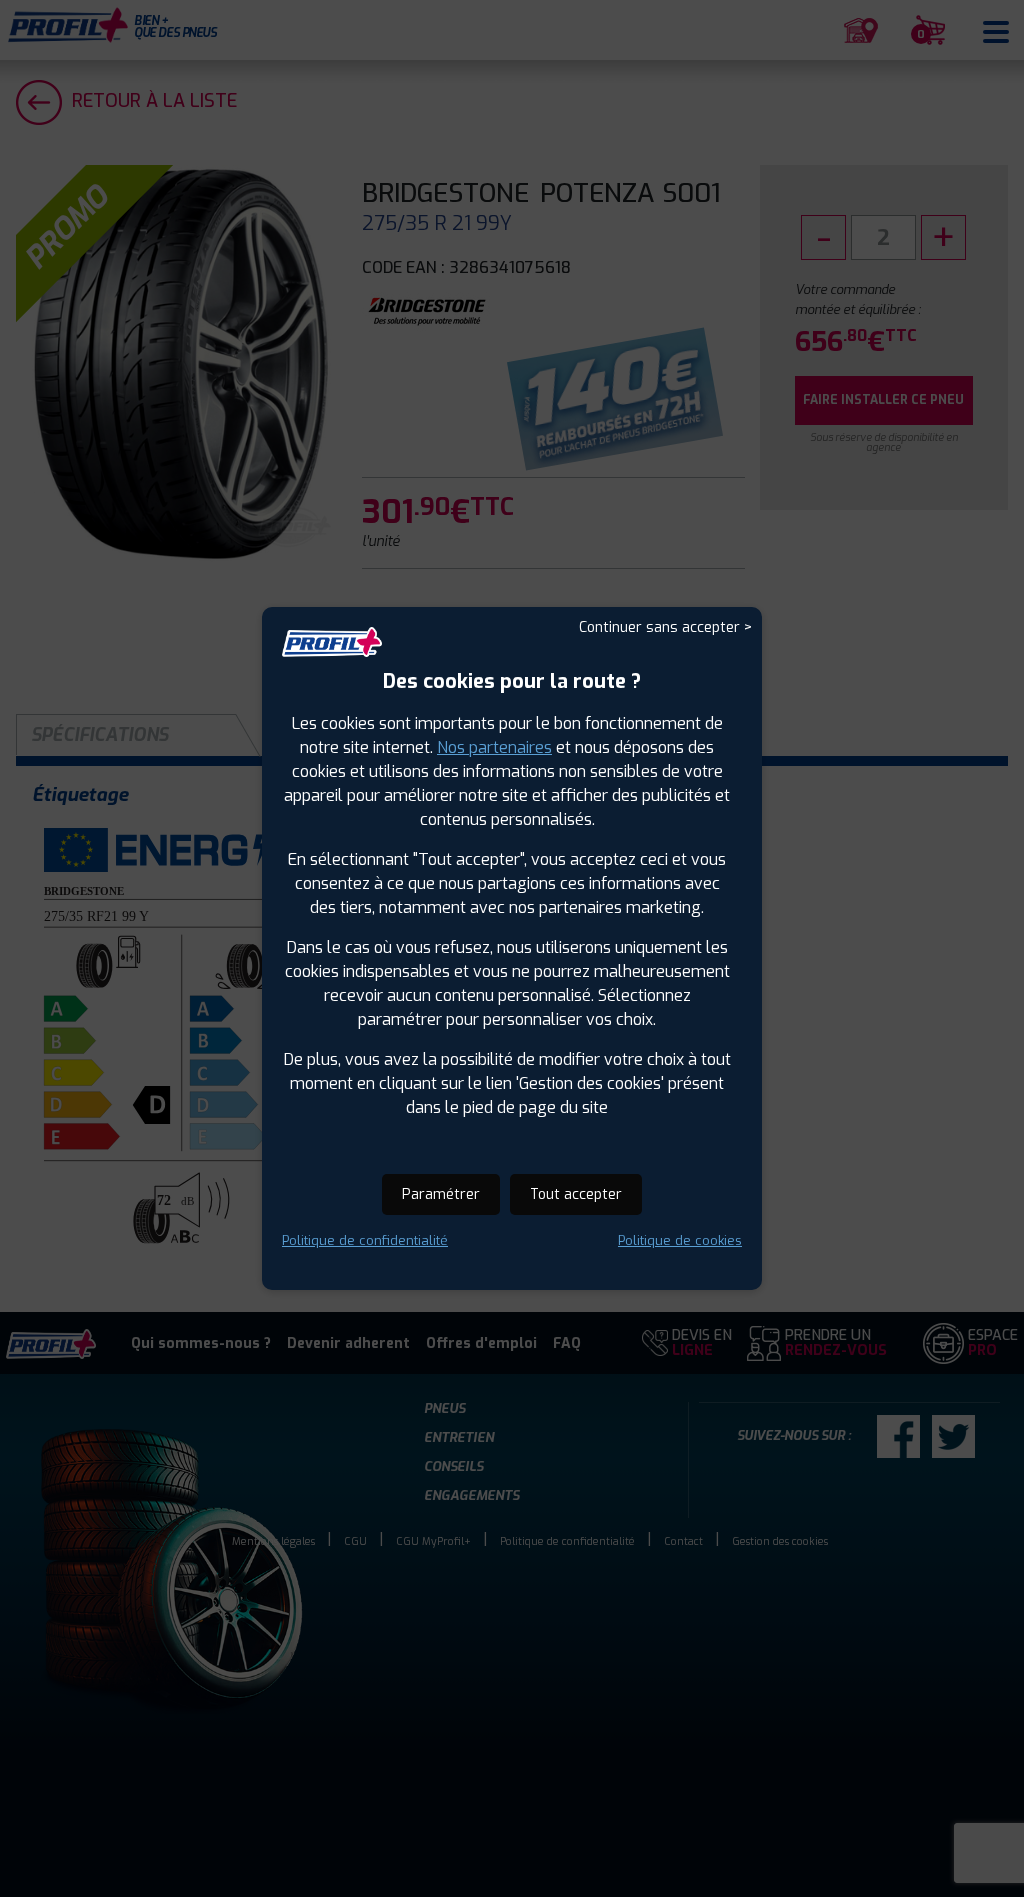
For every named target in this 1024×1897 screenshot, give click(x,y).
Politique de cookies (680, 1240)
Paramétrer (441, 1194)
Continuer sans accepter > (665, 627)
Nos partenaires (494, 747)
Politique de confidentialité (365, 1240)
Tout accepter (576, 1194)
